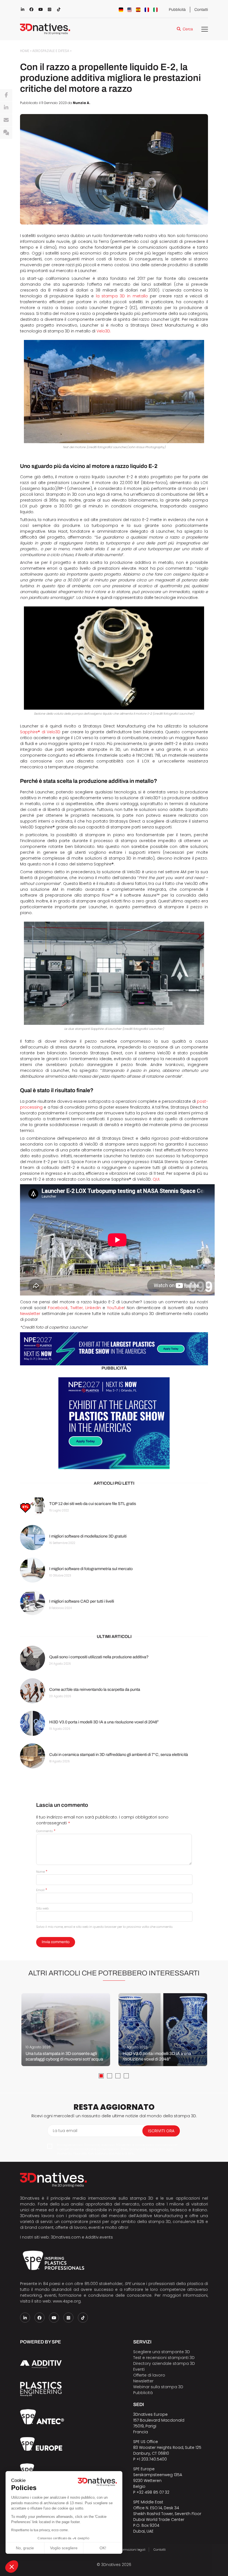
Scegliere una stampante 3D (162, 2352)
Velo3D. (104, 331)
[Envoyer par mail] (6, 120)
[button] (12, 2567)
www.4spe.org (67, 2301)
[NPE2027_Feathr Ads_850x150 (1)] (114, 1349)
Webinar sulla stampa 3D (159, 2387)
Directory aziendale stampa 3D (164, 2363)
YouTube (116, 1308)
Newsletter (30, 1314)
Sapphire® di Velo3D (40, 732)
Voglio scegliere (64, 2548)
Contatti (201, 10)
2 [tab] (110, 2076)
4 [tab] (126, 2076)
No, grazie (25, 2548)
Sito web (42, 1908)
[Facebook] (6, 95)
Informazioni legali (131, 2550)
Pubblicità (177, 10)
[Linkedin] (6, 108)
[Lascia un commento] (6, 133)
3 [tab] (118, 2076)
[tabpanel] (66, 2030)
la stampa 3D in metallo (122, 296)
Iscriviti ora (161, 2131)
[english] (130, 10)
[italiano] (155, 10)
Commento (46, 1831)
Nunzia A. (82, 103)
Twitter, (77, 1308)
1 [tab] (101, 2076)
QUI (156, 1179)
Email (42, 1890)
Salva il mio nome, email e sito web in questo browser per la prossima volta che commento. (105, 1927)
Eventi (139, 2369)
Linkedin (93, 1308)
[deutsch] (121, 10)
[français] (147, 10)
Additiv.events (99, 2237)
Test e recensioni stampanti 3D (164, 2358)
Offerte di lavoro (149, 2375)
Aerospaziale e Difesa (51, 51)
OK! (103, 2548)
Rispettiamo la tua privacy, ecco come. (40, 2530)
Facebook (58, 1308)
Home (25, 51)
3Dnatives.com (66, 2237)
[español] (138, 10)
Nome (42, 1872)
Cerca (188, 29)
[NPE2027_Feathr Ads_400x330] (114, 1423)
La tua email (65, 2131)
